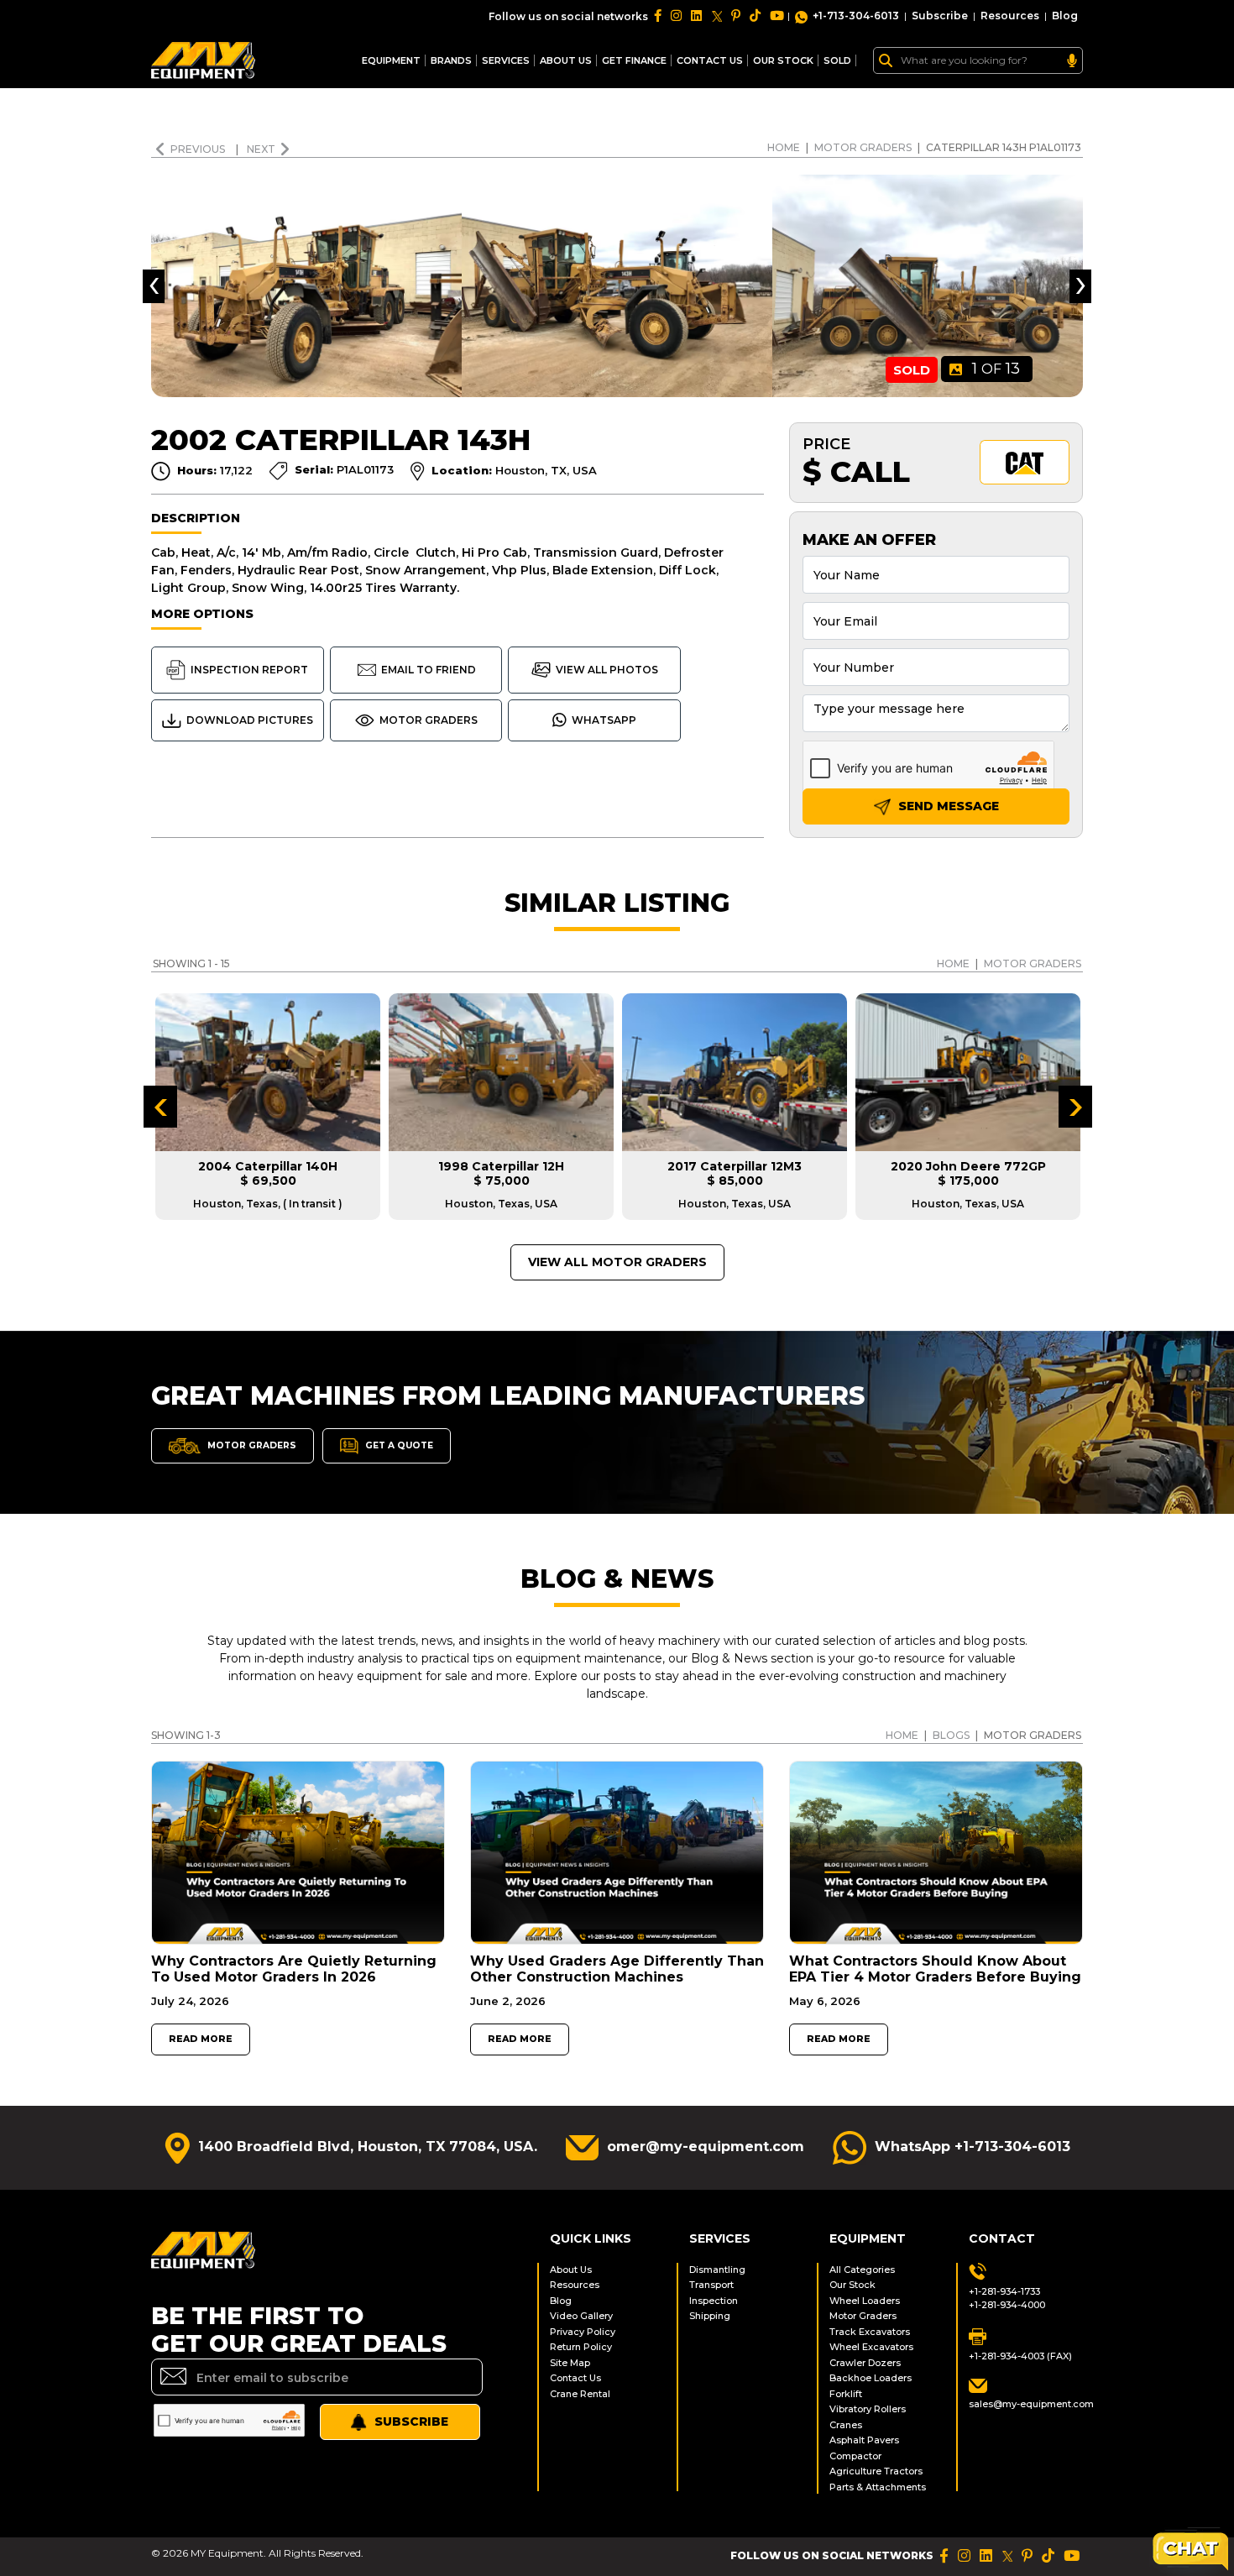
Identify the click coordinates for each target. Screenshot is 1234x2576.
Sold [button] (837, 60)
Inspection (714, 2301)
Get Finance (634, 60)
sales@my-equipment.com (1026, 2404)
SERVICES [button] (506, 60)
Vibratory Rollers (868, 2409)
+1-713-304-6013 (856, 16)
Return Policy (581, 2347)
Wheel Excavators (871, 2347)
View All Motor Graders (617, 1262)
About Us (566, 60)
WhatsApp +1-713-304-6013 (973, 2147)
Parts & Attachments (878, 2487)
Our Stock (852, 2285)
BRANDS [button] (451, 60)
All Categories (862, 2270)
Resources (1010, 16)
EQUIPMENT (391, 60)
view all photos (607, 670)
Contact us (710, 60)
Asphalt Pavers (864, 2440)
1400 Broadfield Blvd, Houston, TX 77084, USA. (368, 2147)
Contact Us (575, 2378)
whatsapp (604, 720)
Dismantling (717, 2270)
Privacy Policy (583, 2332)
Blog (1065, 16)
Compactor (855, 2456)
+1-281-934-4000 (1007, 2305)
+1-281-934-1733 (1004, 2291)
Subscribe (940, 16)
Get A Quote (398, 1445)
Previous (199, 149)
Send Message (947, 806)
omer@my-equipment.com (706, 2147)
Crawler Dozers (865, 2363)
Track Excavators (870, 2332)
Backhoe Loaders (871, 2378)
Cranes (846, 2425)
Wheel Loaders (865, 2301)
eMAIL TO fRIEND (429, 670)
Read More (201, 2039)
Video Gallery (581, 2316)
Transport (711, 2285)
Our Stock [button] (783, 60)
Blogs (951, 1735)
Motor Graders (863, 147)
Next (261, 149)
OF (996, 369)
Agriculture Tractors (876, 2471)
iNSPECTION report (249, 670)
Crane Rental (580, 2394)
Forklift (846, 2394)
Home (784, 147)
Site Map (570, 2363)
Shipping (710, 2316)
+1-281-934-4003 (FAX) (1020, 2356)
